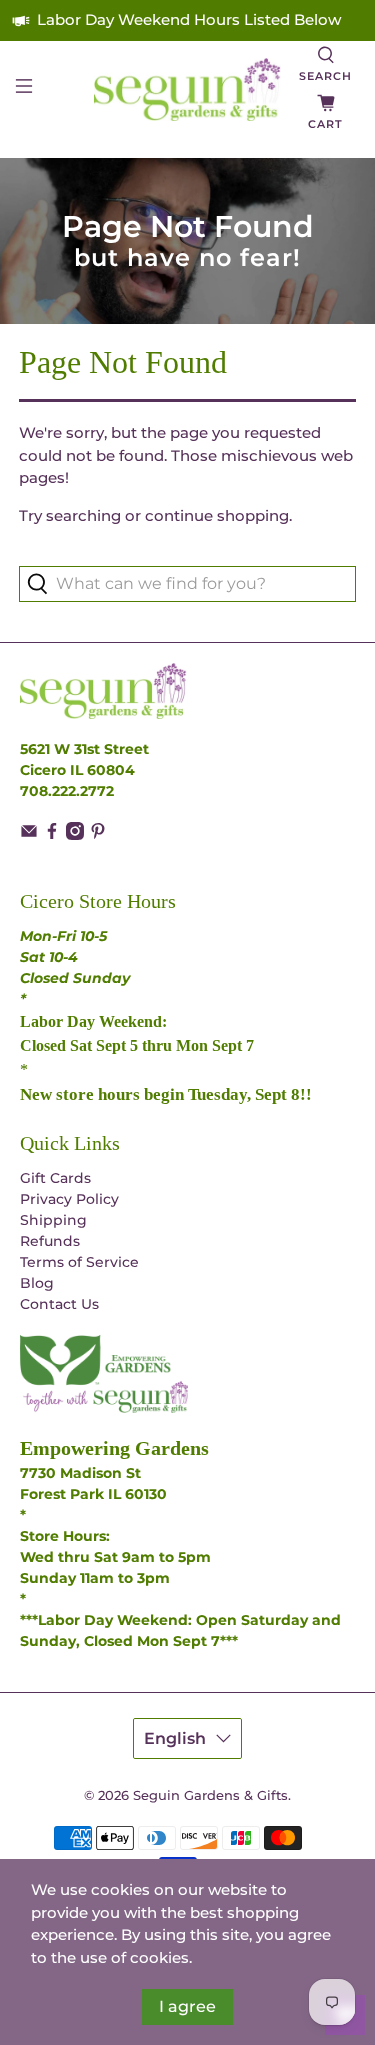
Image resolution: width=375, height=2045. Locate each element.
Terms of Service (79, 1262)
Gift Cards (55, 1178)
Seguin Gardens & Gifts (210, 1795)
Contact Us (59, 1304)
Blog (37, 1283)
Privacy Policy (69, 1199)
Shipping (53, 1220)
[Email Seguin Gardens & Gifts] (29, 835)
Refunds (50, 1241)
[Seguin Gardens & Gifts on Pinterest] (98, 835)
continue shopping (217, 515)
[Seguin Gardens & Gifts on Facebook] (52, 835)
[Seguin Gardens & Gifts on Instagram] (75, 835)
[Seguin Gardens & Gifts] (188, 89)
